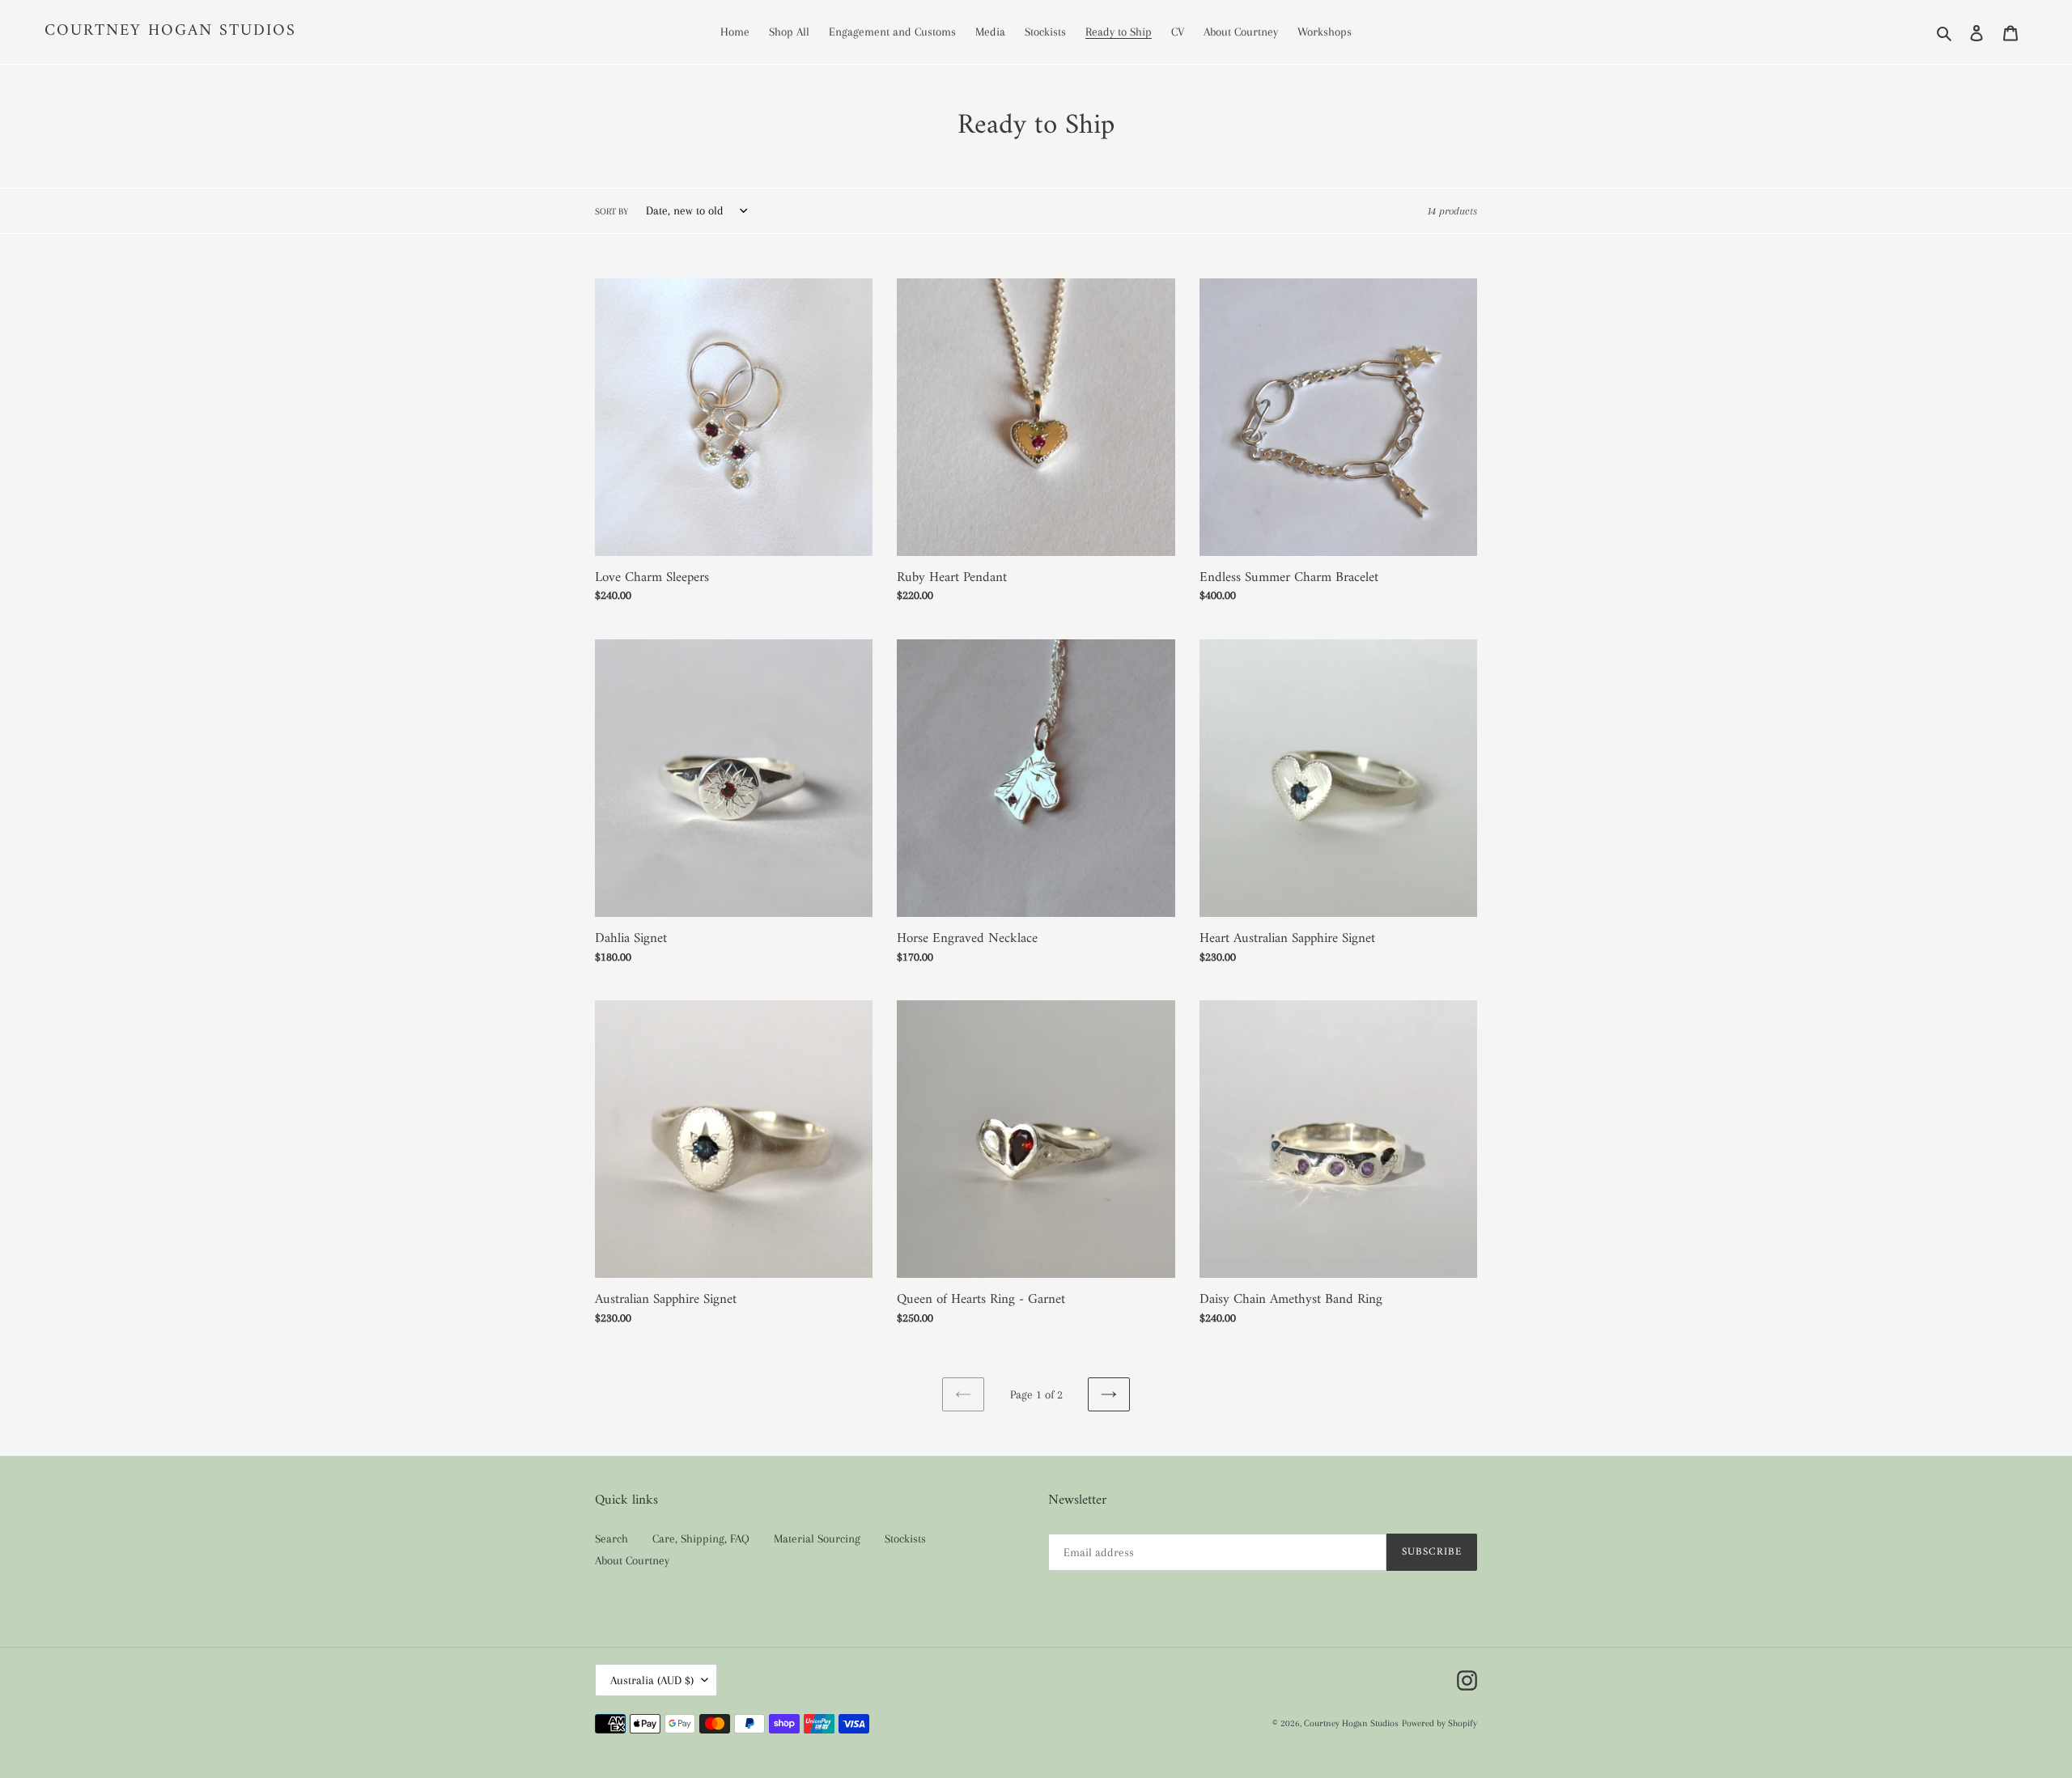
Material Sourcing (817, 1538)
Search (611, 1538)
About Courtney (632, 1560)
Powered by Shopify (1439, 1723)
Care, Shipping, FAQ (701, 1538)
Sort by (611, 212)
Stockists (905, 1538)
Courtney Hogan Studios (170, 32)
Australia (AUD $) (652, 1680)
